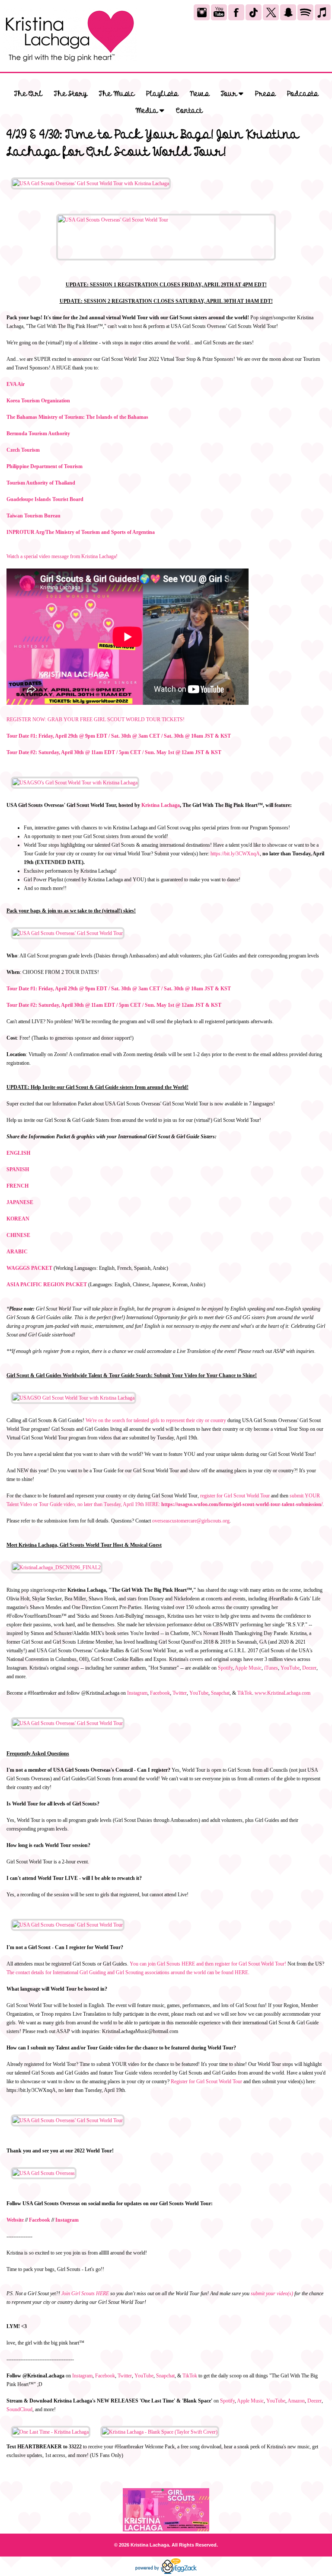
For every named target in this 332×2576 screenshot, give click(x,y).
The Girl (28, 94)
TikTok (245, 1693)
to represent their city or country (193, 1420)
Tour (230, 94)
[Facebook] (236, 12)
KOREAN (18, 1219)
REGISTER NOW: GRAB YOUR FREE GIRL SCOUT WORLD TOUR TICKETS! (96, 719)
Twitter (180, 1693)
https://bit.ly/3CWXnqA (235, 854)
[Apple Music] (323, 12)
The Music (117, 94)
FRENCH (18, 1186)
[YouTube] (219, 12)
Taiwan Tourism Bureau (34, 516)
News (200, 94)
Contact (189, 111)
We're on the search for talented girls (123, 1420)
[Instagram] (202, 12)
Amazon (296, 2401)
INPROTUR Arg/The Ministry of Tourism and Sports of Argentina (81, 532)
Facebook (160, 1693)
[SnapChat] (288, 12)
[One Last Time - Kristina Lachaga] (51, 2432)
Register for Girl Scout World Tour (206, 2081)
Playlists (162, 94)
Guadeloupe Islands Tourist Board (45, 499)
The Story (71, 94)
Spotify (225, 1668)
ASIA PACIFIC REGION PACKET (47, 1285)
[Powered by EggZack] (166, 2572)
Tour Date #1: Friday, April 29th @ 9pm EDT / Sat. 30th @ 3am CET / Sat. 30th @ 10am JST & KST (119, 736)
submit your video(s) (272, 2293)
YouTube (290, 1668)
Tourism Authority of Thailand (41, 483)
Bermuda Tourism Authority (38, 434)
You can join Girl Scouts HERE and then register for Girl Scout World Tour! (208, 1964)
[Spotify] (305, 12)
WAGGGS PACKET (29, 1268)
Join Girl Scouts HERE (85, 2293)
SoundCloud (19, 2409)
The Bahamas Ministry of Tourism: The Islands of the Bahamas (77, 417)
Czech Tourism (23, 450)
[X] (271, 12)
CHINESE (18, 1235)
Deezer (309, 1668)
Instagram (137, 1693)
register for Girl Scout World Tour (235, 1496)
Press (265, 94)
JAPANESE (20, 1202)
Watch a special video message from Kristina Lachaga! (62, 556)
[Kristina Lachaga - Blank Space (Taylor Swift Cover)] (160, 2432)
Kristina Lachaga (161, 805)
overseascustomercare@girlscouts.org (191, 1521)
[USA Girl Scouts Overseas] (44, 2173)
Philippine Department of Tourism (45, 466)
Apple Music (248, 1668)
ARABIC (17, 1252)
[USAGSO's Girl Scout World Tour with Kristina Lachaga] (75, 783)
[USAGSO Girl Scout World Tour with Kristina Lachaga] (73, 1398)
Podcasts (303, 94)
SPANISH (18, 1169)
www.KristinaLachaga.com (283, 1693)
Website (15, 2220)
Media (147, 111)
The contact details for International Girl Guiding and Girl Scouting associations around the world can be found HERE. (128, 1972)
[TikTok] (254, 12)
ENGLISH (18, 1153)
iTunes (271, 1668)
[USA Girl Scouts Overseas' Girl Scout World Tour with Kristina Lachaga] (91, 183)
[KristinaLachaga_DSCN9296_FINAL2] (57, 1567)
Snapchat (220, 1693)
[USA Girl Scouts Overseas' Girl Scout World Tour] (166, 237)
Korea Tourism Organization (38, 401)
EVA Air (16, 384)
